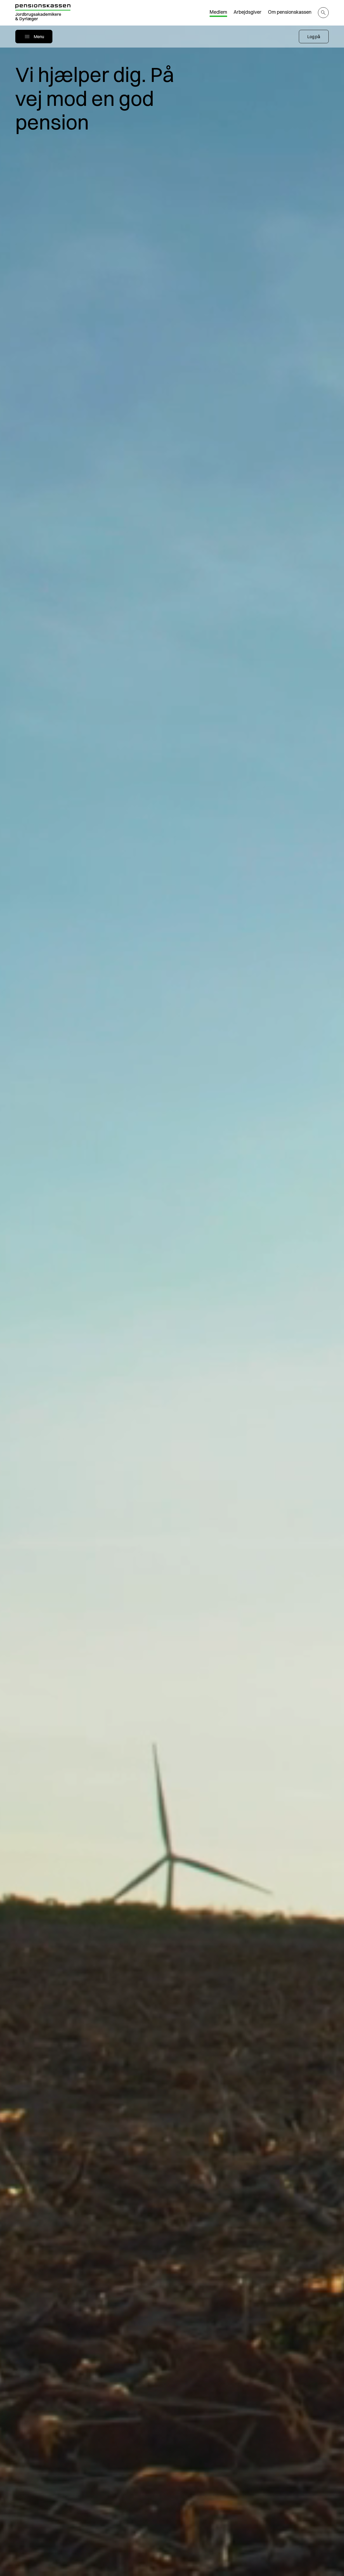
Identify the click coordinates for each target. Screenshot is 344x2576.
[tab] (218, 13)
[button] (314, 37)
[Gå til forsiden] (43, 13)
